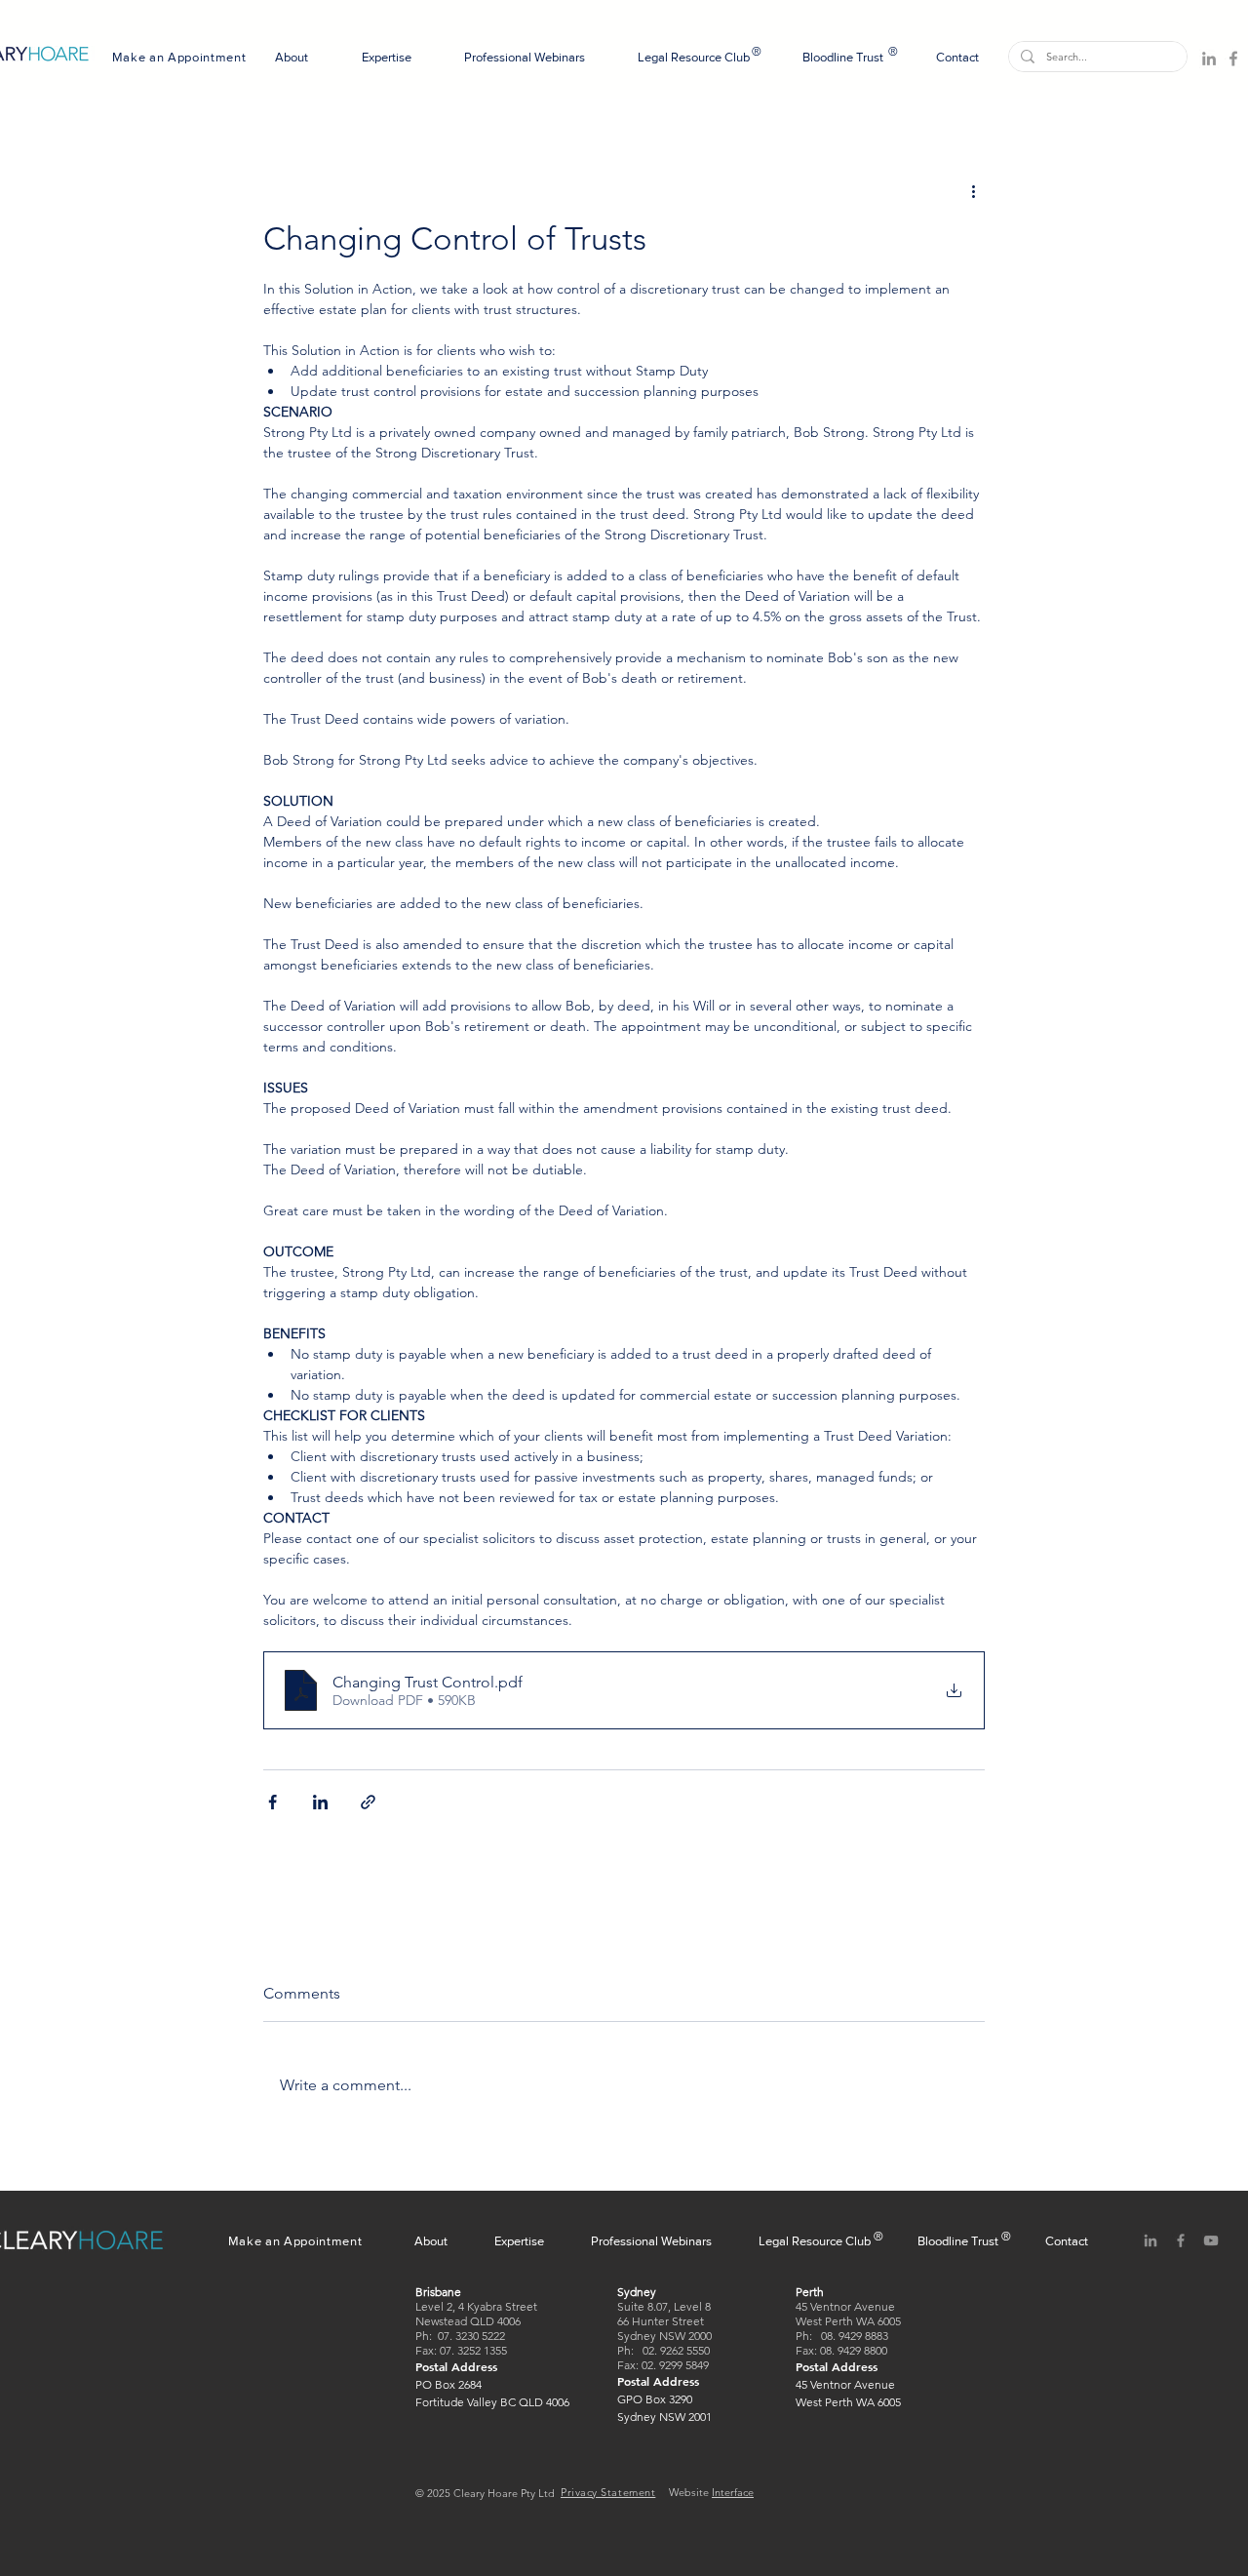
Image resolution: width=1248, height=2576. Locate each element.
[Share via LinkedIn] (320, 1802)
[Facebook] (1233, 59)
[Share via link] (368, 1802)
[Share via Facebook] (273, 1802)
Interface (733, 2492)
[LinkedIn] (1209, 59)
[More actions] (973, 190)
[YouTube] (1211, 2240)
